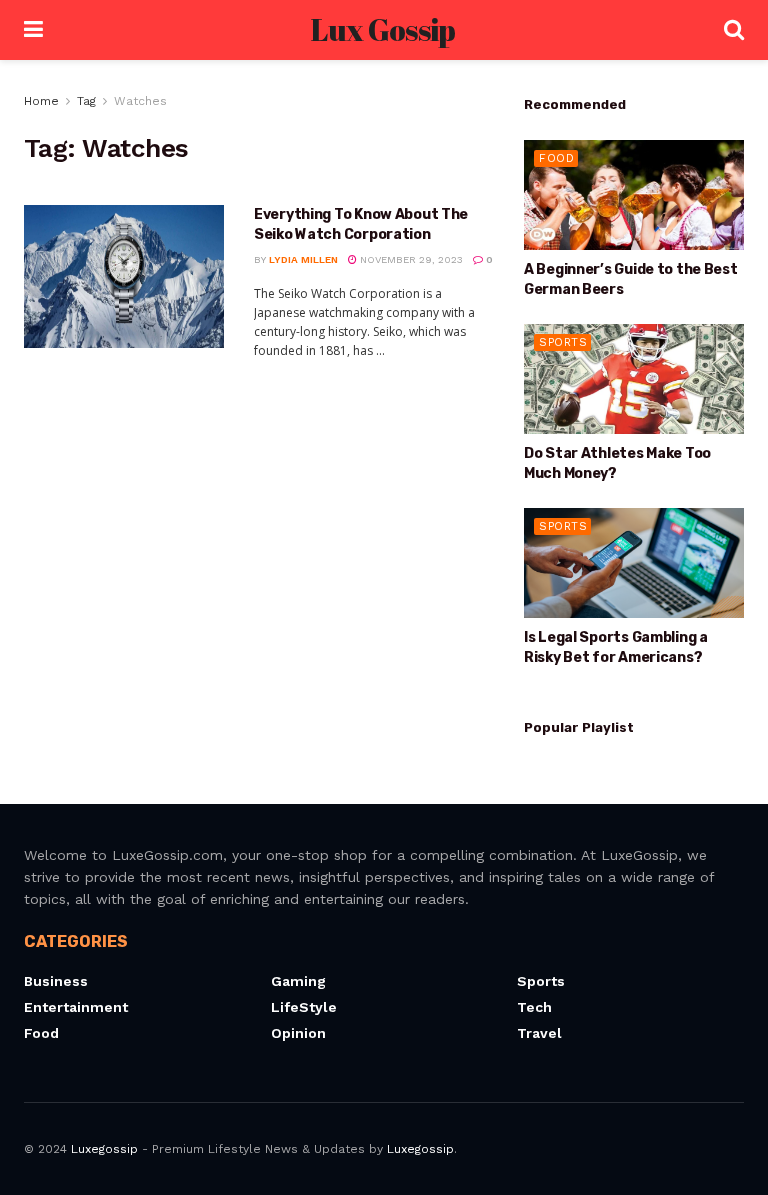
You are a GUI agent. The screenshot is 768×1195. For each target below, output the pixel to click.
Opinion (298, 1033)
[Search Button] (734, 30)
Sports (563, 342)
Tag (86, 101)
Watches (140, 101)
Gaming (298, 981)
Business (56, 981)
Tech (534, 1007)
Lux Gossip (383, 30)
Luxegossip (104, 1149)
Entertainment (76, 1007)
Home (41, 101)
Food (556, 158)
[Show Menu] (33, 30)
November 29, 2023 (410, 259)
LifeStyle (304, 1007)
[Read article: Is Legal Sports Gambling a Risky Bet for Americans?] (634, 563)
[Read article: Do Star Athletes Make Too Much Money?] (634, 379)
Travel (539, 1033)
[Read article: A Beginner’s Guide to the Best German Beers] (634, 195)
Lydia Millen (303, 259)
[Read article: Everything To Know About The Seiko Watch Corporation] (124, 276)
